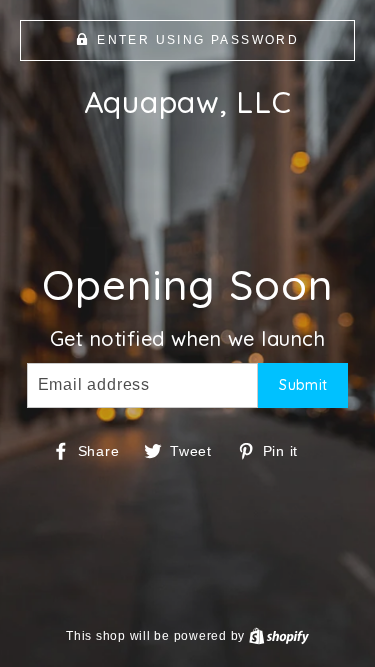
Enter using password (198, 40)
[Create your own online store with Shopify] (279, 636)
